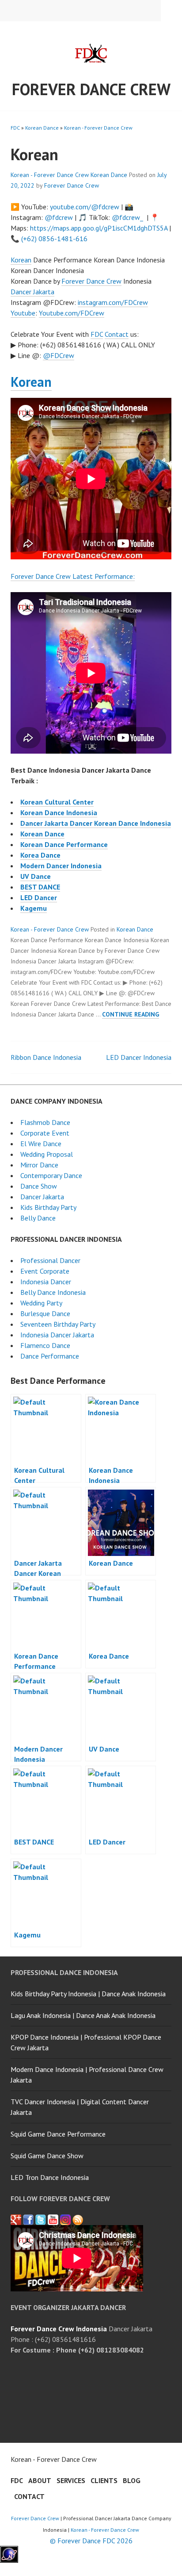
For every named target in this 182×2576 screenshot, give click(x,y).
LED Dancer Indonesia (139, 1057)
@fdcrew (59, 217)
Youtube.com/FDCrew (72, 313)
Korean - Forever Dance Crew (98, 128)
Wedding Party (41, 1303)
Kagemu (34, 908)
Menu (171, 11)
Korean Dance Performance (64, 844)
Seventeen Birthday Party (58, 1324)
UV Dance (36, 876)
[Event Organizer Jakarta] (41, 2220)
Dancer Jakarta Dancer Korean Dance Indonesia (96, 823)
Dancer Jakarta (32, 292)
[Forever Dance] (28, 2220)
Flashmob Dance (45, 1122)
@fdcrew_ (127, 217)
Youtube (23, 313)
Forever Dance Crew (91, 89)
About (40, 2480)
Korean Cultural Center (57, 802)
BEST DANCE (40, 887)
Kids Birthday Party (48, 1207)
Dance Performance (50, 1356)
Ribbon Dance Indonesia (46, 1057)
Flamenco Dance (45, 1345)
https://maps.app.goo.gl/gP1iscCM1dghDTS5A (99, 228)
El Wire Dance (41, 1144)
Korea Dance (40, 855)
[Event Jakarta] (65, 2220)
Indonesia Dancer (46, 1282)
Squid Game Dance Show (47, 2156)
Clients (104, 2480)
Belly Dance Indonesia (53, 1292)
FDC (15, 128)
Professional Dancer (50, 1260)
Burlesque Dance (45, 1313)
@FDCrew (59, 355)
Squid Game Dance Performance (58, 2134)
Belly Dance (38, 1218)
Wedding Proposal (47, 1154)
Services (71, 2480)
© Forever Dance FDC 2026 (91, 2541)
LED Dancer (39, 897)
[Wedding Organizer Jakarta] (53, 2220)
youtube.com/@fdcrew (85, 207)
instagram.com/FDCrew (113, 302)
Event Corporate (45, 1271)
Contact (117, 334)
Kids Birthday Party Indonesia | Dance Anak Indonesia (88, 1994)
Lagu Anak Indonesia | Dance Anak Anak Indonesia (83, 2015)
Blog (132, 2480)
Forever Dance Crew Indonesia (59, 2329)
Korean (21, 260)
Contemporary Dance (51, 1175)
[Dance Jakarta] (16, 2220)
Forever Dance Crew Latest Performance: (73, 576)
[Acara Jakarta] (78, 2220)
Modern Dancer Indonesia (61, 866)
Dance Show (39, 1186)
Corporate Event (45, 1133)
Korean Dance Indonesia (59, 812)
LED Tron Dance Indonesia (50, 2177)
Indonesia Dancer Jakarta (57, 1335)
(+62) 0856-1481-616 (54, 239)
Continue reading (131, 1014)
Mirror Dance (39, 1165)
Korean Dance (42, 128)
